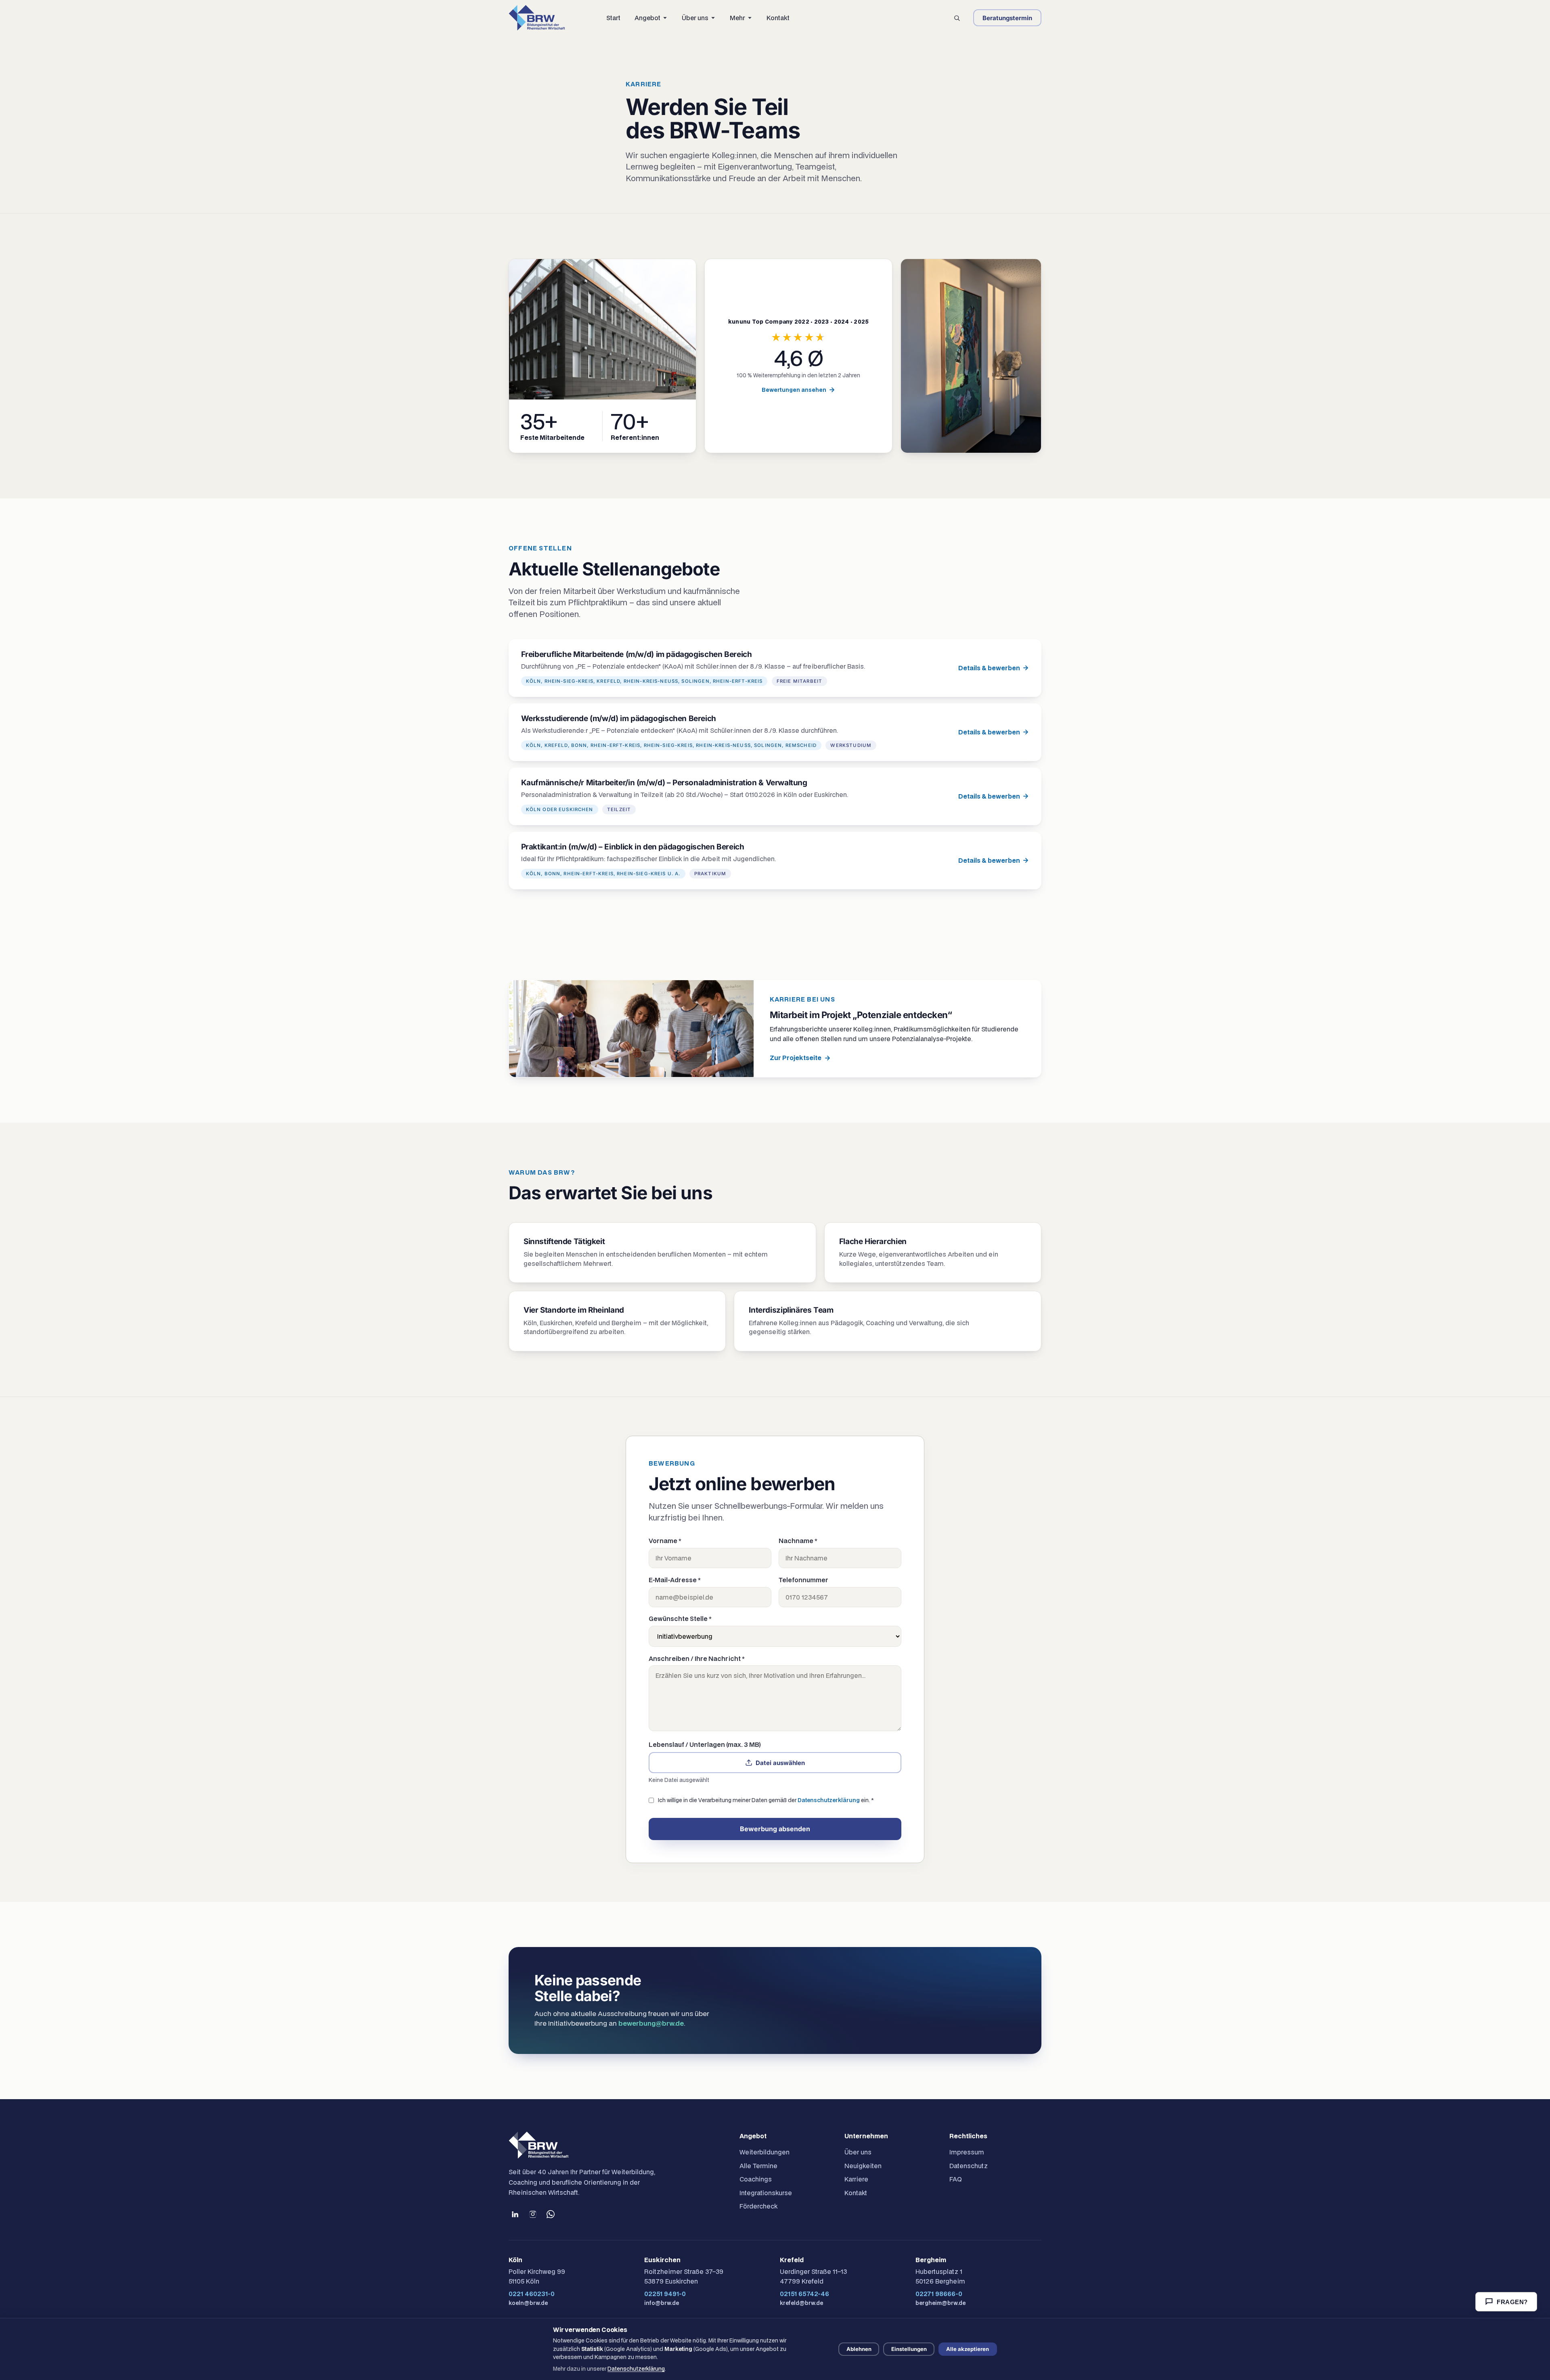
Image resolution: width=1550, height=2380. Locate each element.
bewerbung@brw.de (651, 2023)
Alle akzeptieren (968, 2349)
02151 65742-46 (804, 2294)
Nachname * (798, 1541)
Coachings (756, 2179)
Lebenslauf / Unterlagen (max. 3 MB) (705, 1744)
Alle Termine (758, 2166)
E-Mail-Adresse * (675, 1580)
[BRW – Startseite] (537, 18)
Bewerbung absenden (775, 1829)
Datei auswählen (780, 1763)
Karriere (856, 2179)
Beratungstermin (1007, 18)
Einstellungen (909, 2349)
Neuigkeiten (863, 2166)
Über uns (858, 2152)
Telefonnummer (803, 1580)
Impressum (967, 2152)
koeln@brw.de (528, 2303)
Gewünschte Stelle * (680, 1619)
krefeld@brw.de (801, 2303)
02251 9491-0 (665, 2294)
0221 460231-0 (532, 2294)
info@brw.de (662, 2303)
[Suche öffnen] (957, 18)
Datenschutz (969, 2166)
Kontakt (856, 2193)
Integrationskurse (766, 2193)
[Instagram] (533, 2214)
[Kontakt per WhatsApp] (551, 2214)
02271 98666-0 (939, 2294)
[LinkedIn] (515, 2214)
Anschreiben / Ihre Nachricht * (697, 1658)
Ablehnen (859, 2349)
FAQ (956, 2179)
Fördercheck (758, 2206)
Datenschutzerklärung (829, 1800)
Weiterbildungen (765, 2152)
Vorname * (665, 1541)
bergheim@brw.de (940, 2303)
